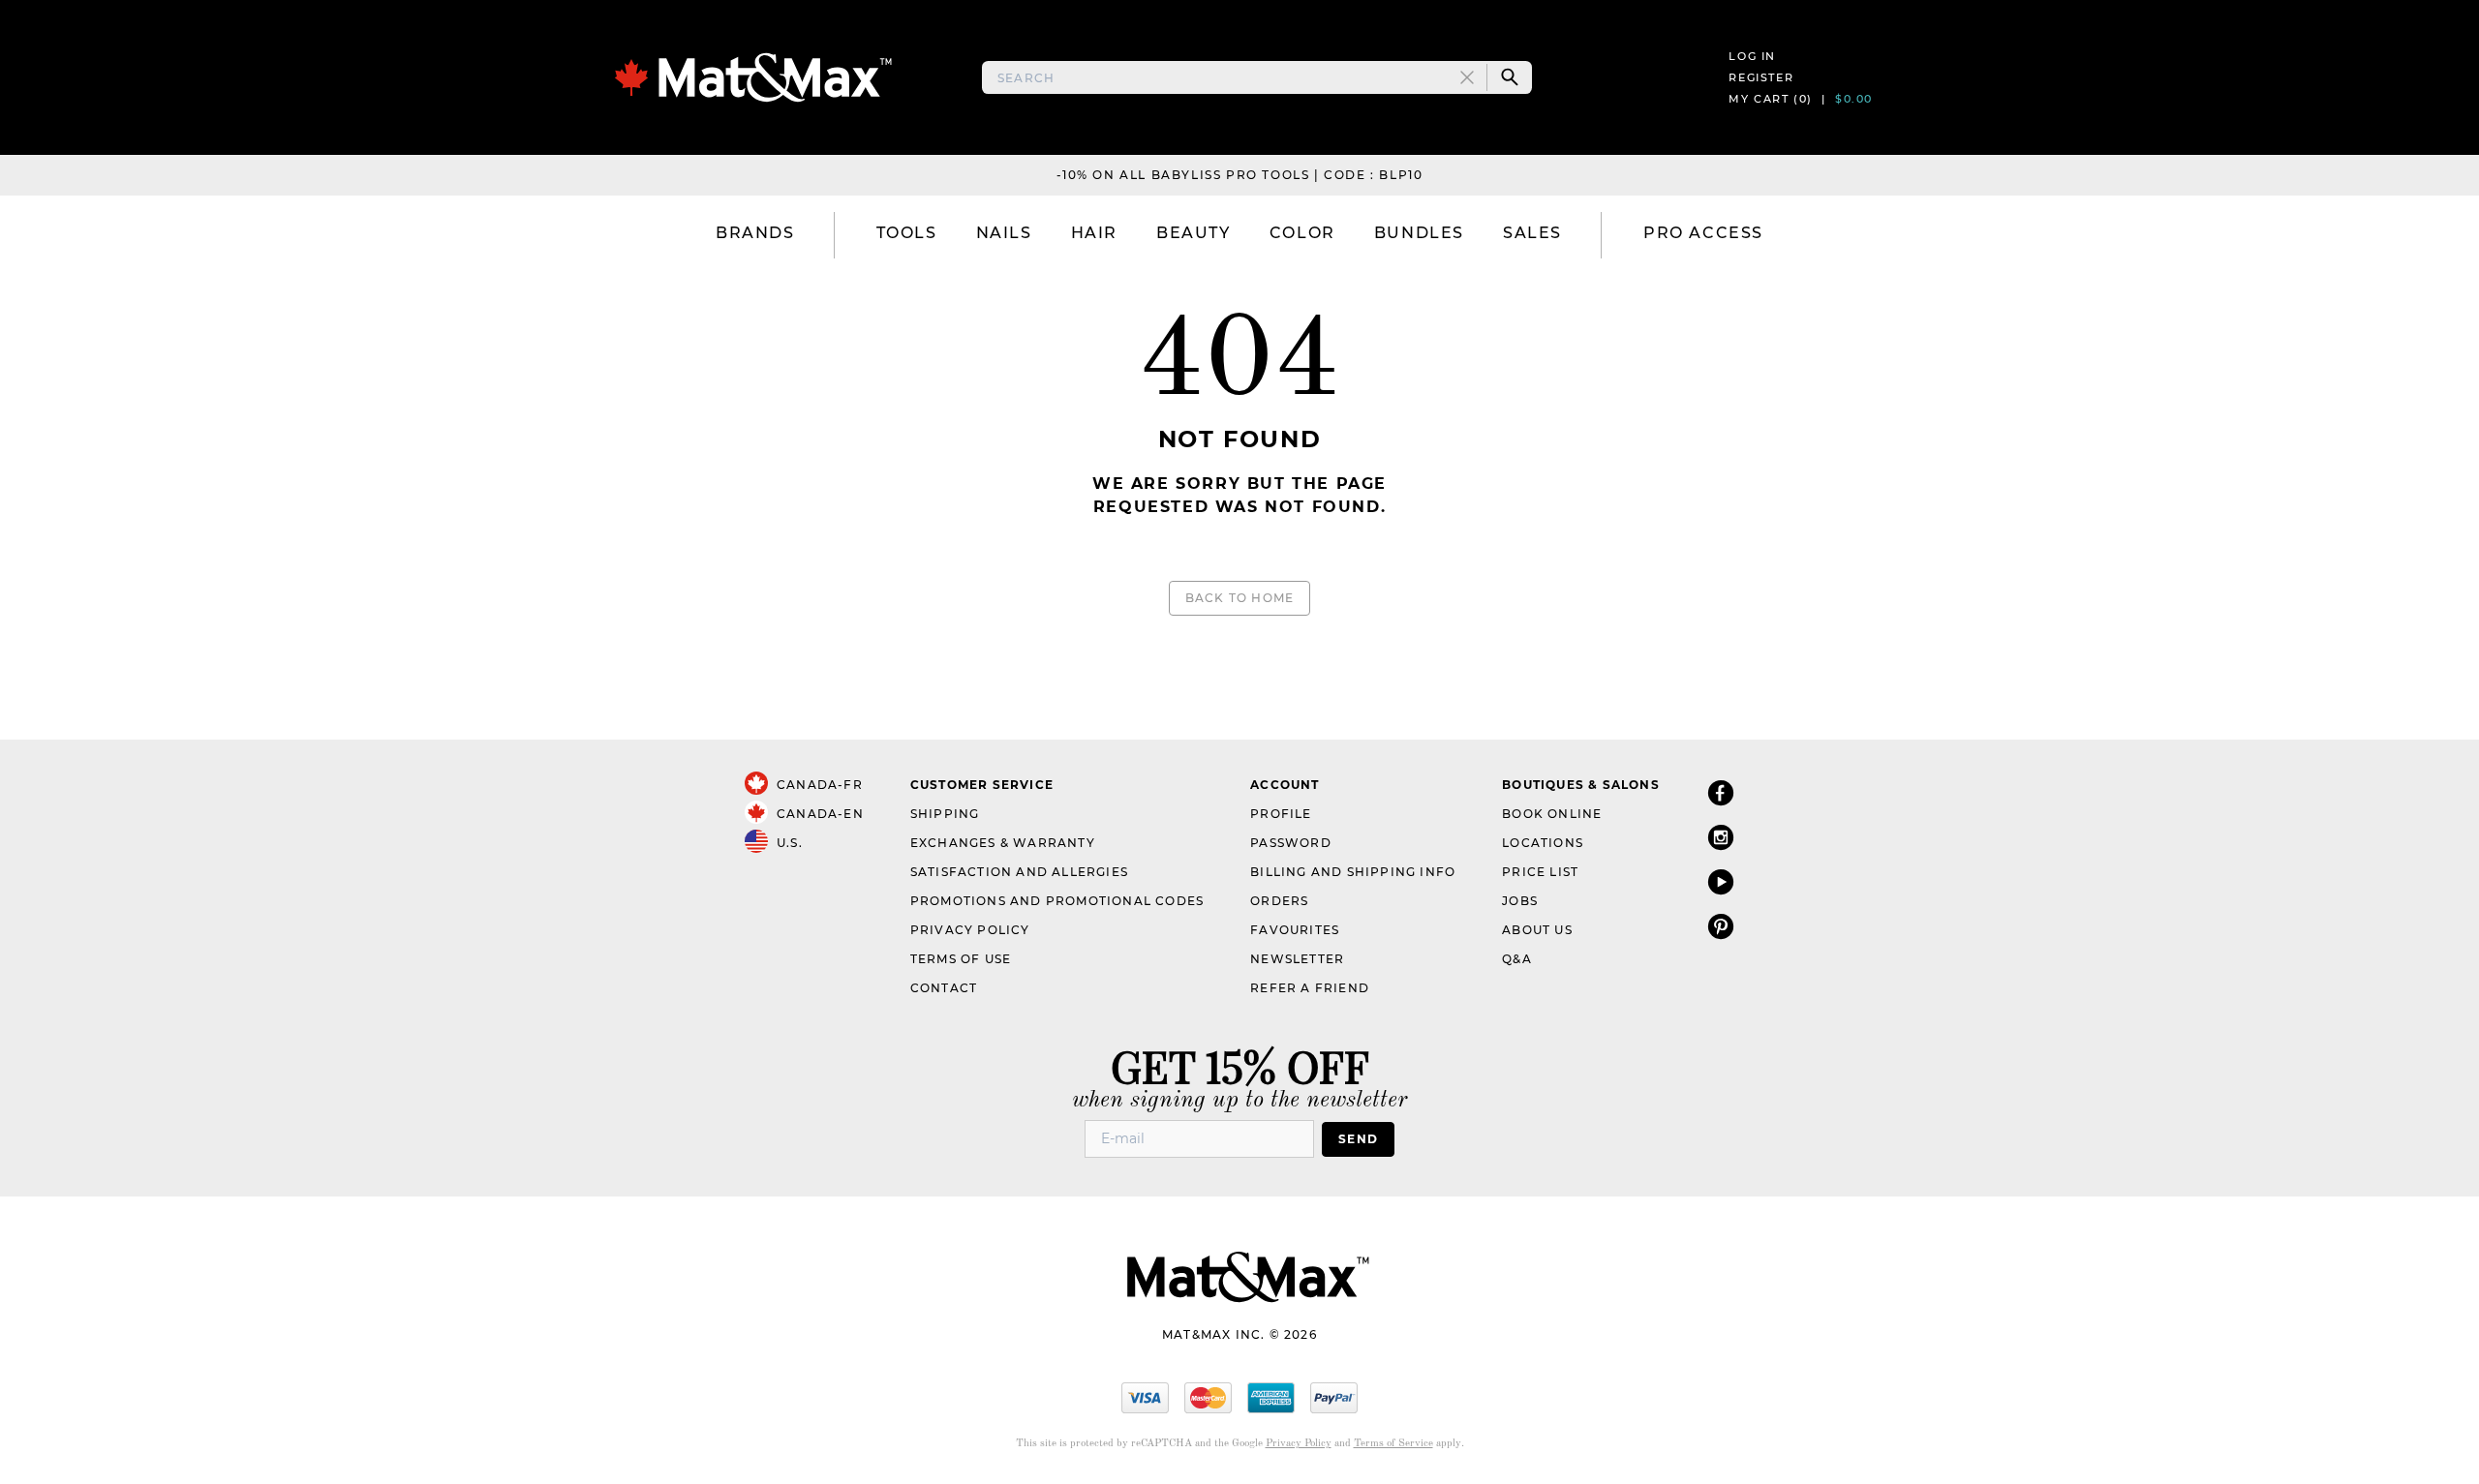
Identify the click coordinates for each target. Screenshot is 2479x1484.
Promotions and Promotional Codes (1057, 901)
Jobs (1520, 901)
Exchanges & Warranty (1003, 843)
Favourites (1295, 930)
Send (1358, 1139)
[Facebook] (1721, 792)
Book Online (1552, 814)
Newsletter (1297, 959)
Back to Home (1239, 598)
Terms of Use (961, 959)
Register (1761, 77)
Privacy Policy (970, 930)
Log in (1752, 56)
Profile (1281, 814)
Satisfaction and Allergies (1019, 872)
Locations (1543, 843)
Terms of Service (1393, 1444)
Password (1291, 843)
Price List (1540, 872)
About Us (1537, 930)
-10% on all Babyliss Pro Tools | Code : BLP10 (1240, 175)
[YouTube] (1721, 881)
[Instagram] (1721, 837)
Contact (944, 988)
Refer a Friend (1310, 988)
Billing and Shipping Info (1353, 872)
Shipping (945, 814)
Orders (1279, 901)
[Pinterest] (1721, 926)
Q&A (1517, 959)
